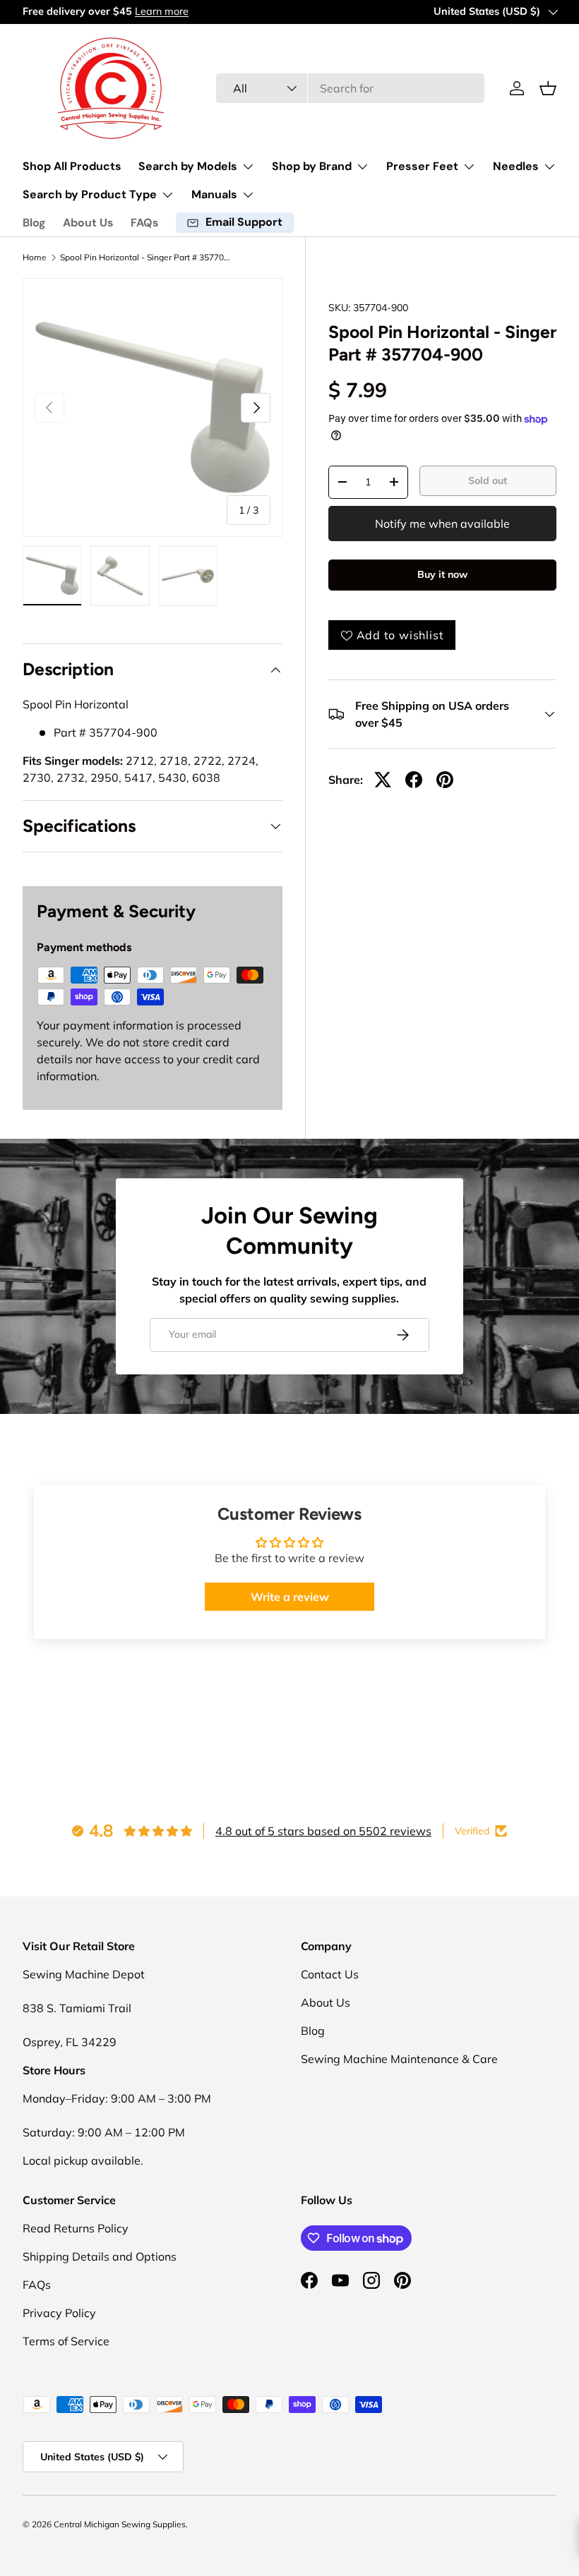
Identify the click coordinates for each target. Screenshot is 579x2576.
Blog (34, 223)
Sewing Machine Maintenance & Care (399, 2059)
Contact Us (330, 1974)
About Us (88, 223)
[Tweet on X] (383, 780)
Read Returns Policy (76, 2228)
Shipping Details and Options (100, 2256)
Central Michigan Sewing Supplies (120, 2524)
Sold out (488, 480)
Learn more (162, 11)
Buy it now (442, 574)
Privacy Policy (59, 2313)
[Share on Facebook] (414, 780)
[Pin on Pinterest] (445, 780)
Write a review (290, 1597)
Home (35, 258)
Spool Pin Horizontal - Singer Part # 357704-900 (145, 258)
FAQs (145, 223)
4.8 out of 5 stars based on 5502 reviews (323, 1831)
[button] (548, 88)
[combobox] (350, 88)
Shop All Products (72, 166)
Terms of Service (66, 2341)
